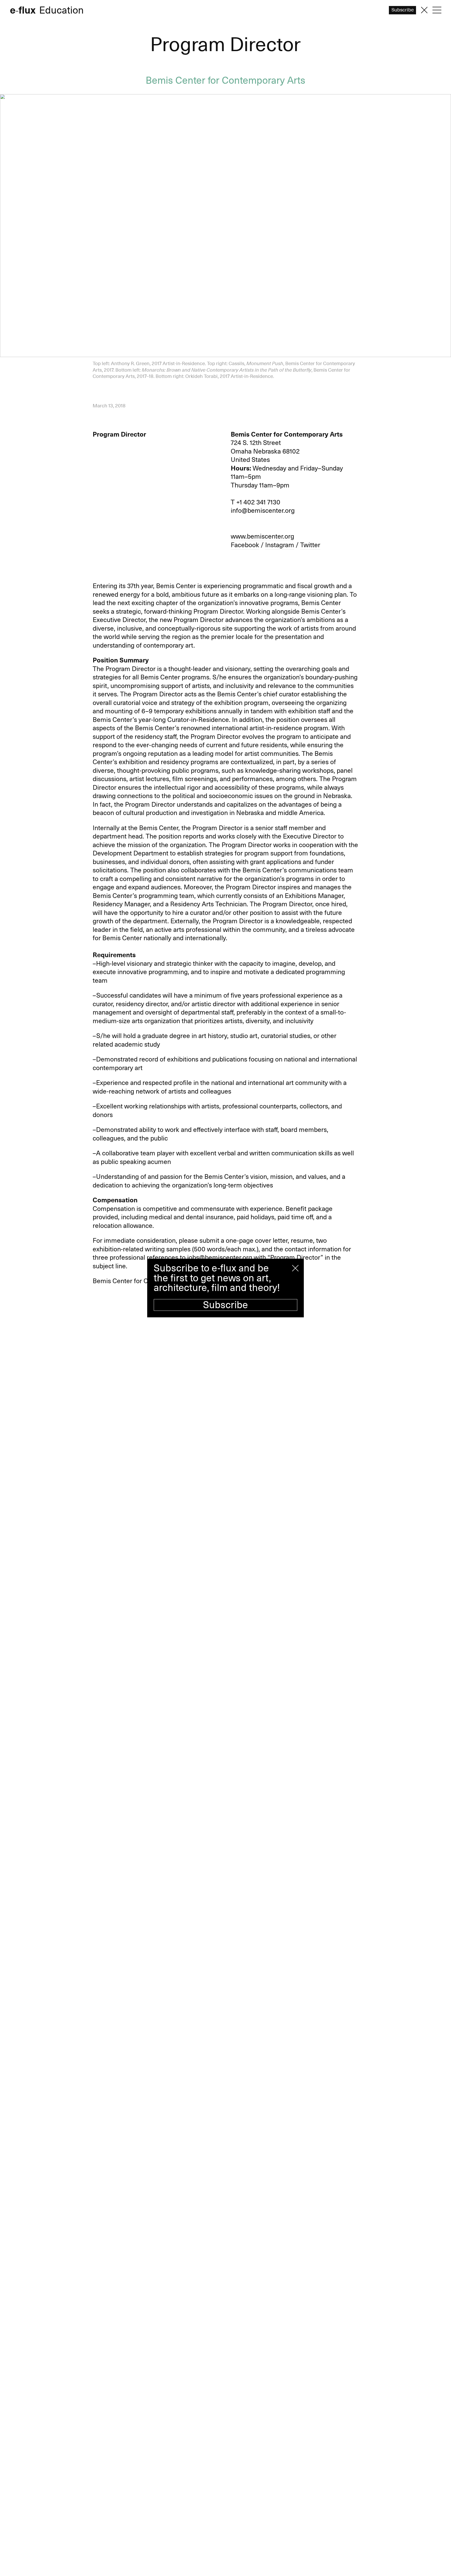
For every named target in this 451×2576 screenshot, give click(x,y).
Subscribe (225, 1305)
